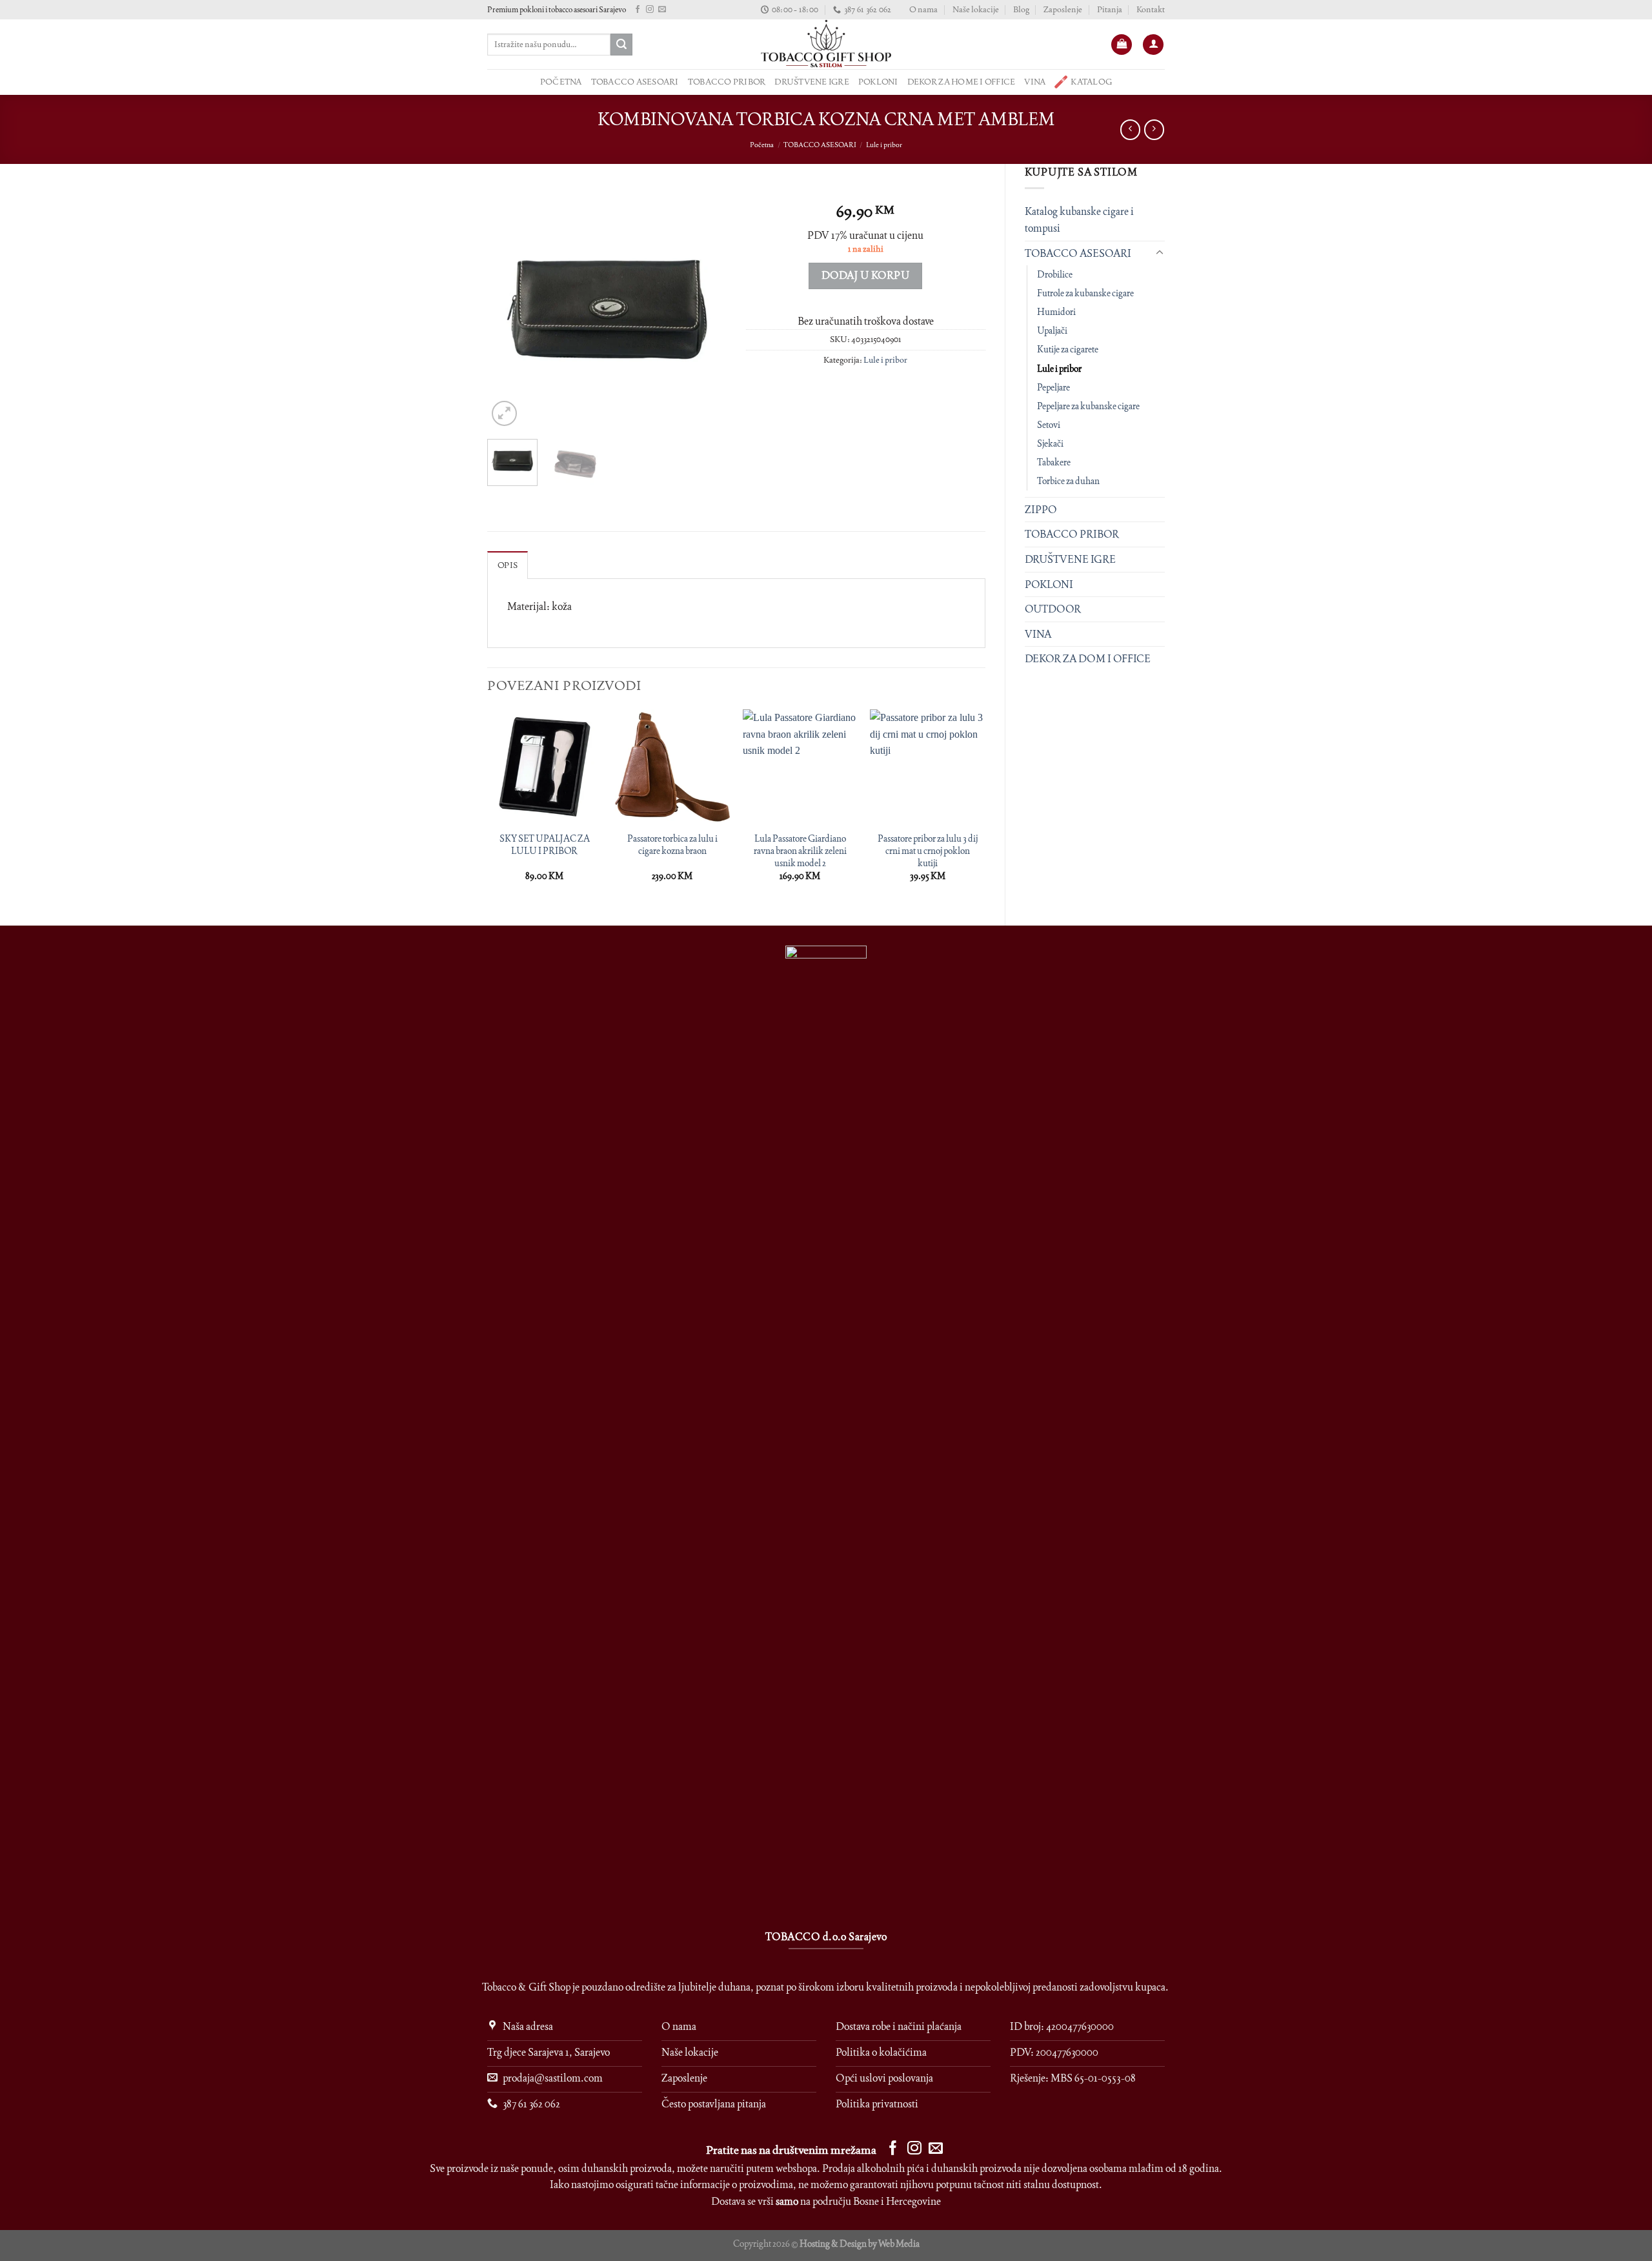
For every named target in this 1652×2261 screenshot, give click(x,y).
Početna (762, 145)
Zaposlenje (1063, 9)
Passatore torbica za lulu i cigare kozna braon (672, 845)
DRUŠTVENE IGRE (812, 82)
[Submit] (621, 45)
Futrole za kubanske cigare (1085, 293)
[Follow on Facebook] (638, 10)
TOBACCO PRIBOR (727, 82)
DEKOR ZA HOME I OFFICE (962, 82)
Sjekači (1050, 443)
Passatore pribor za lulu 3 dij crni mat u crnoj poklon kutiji (928, 850)
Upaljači (1052, 330)
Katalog (1091, 82)
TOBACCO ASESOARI (635, 82)
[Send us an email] (662, 10)
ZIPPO (1041, 510)
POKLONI (878, 82)
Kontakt (1151, 9)
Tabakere (1054, 462)
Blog (1021, 9)
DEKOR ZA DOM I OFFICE (1088, 659)
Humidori (1056, 312)
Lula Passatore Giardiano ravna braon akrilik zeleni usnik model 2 (800, 850)
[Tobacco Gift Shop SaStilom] (826, 44)
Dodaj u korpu (865, 275)
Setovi (1049, 425)
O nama (923, 9)
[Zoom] (504, 413)
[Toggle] (1160, 253)
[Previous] (509, 310)
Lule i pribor (884, 145)
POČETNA (561, 82)
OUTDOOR (1053, 609)
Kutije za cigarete (1068, 349)
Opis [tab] (508, 565)
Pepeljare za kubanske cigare (1088, 406)
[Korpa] (1122, 45)
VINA (1035, 82)
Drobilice (1055, 274)
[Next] (705, 310)
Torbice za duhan (1068, 481)
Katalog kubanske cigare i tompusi (1079, 220)
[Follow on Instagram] (650, 10)
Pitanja (1110, 9)
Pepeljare (1053, 387)
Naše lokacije (976, 9)
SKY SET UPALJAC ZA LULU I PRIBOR (545, 845)
